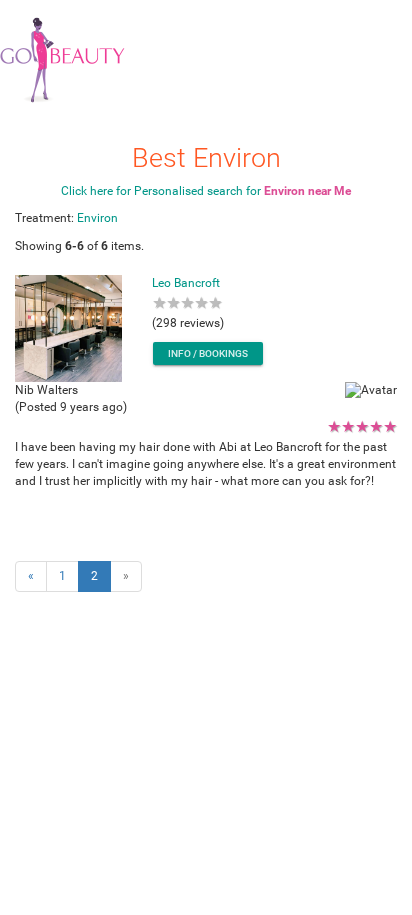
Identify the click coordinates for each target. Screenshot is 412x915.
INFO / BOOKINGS (208, 353)
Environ (97, 218)
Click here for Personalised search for (206, 191)
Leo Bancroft (186, 283)
